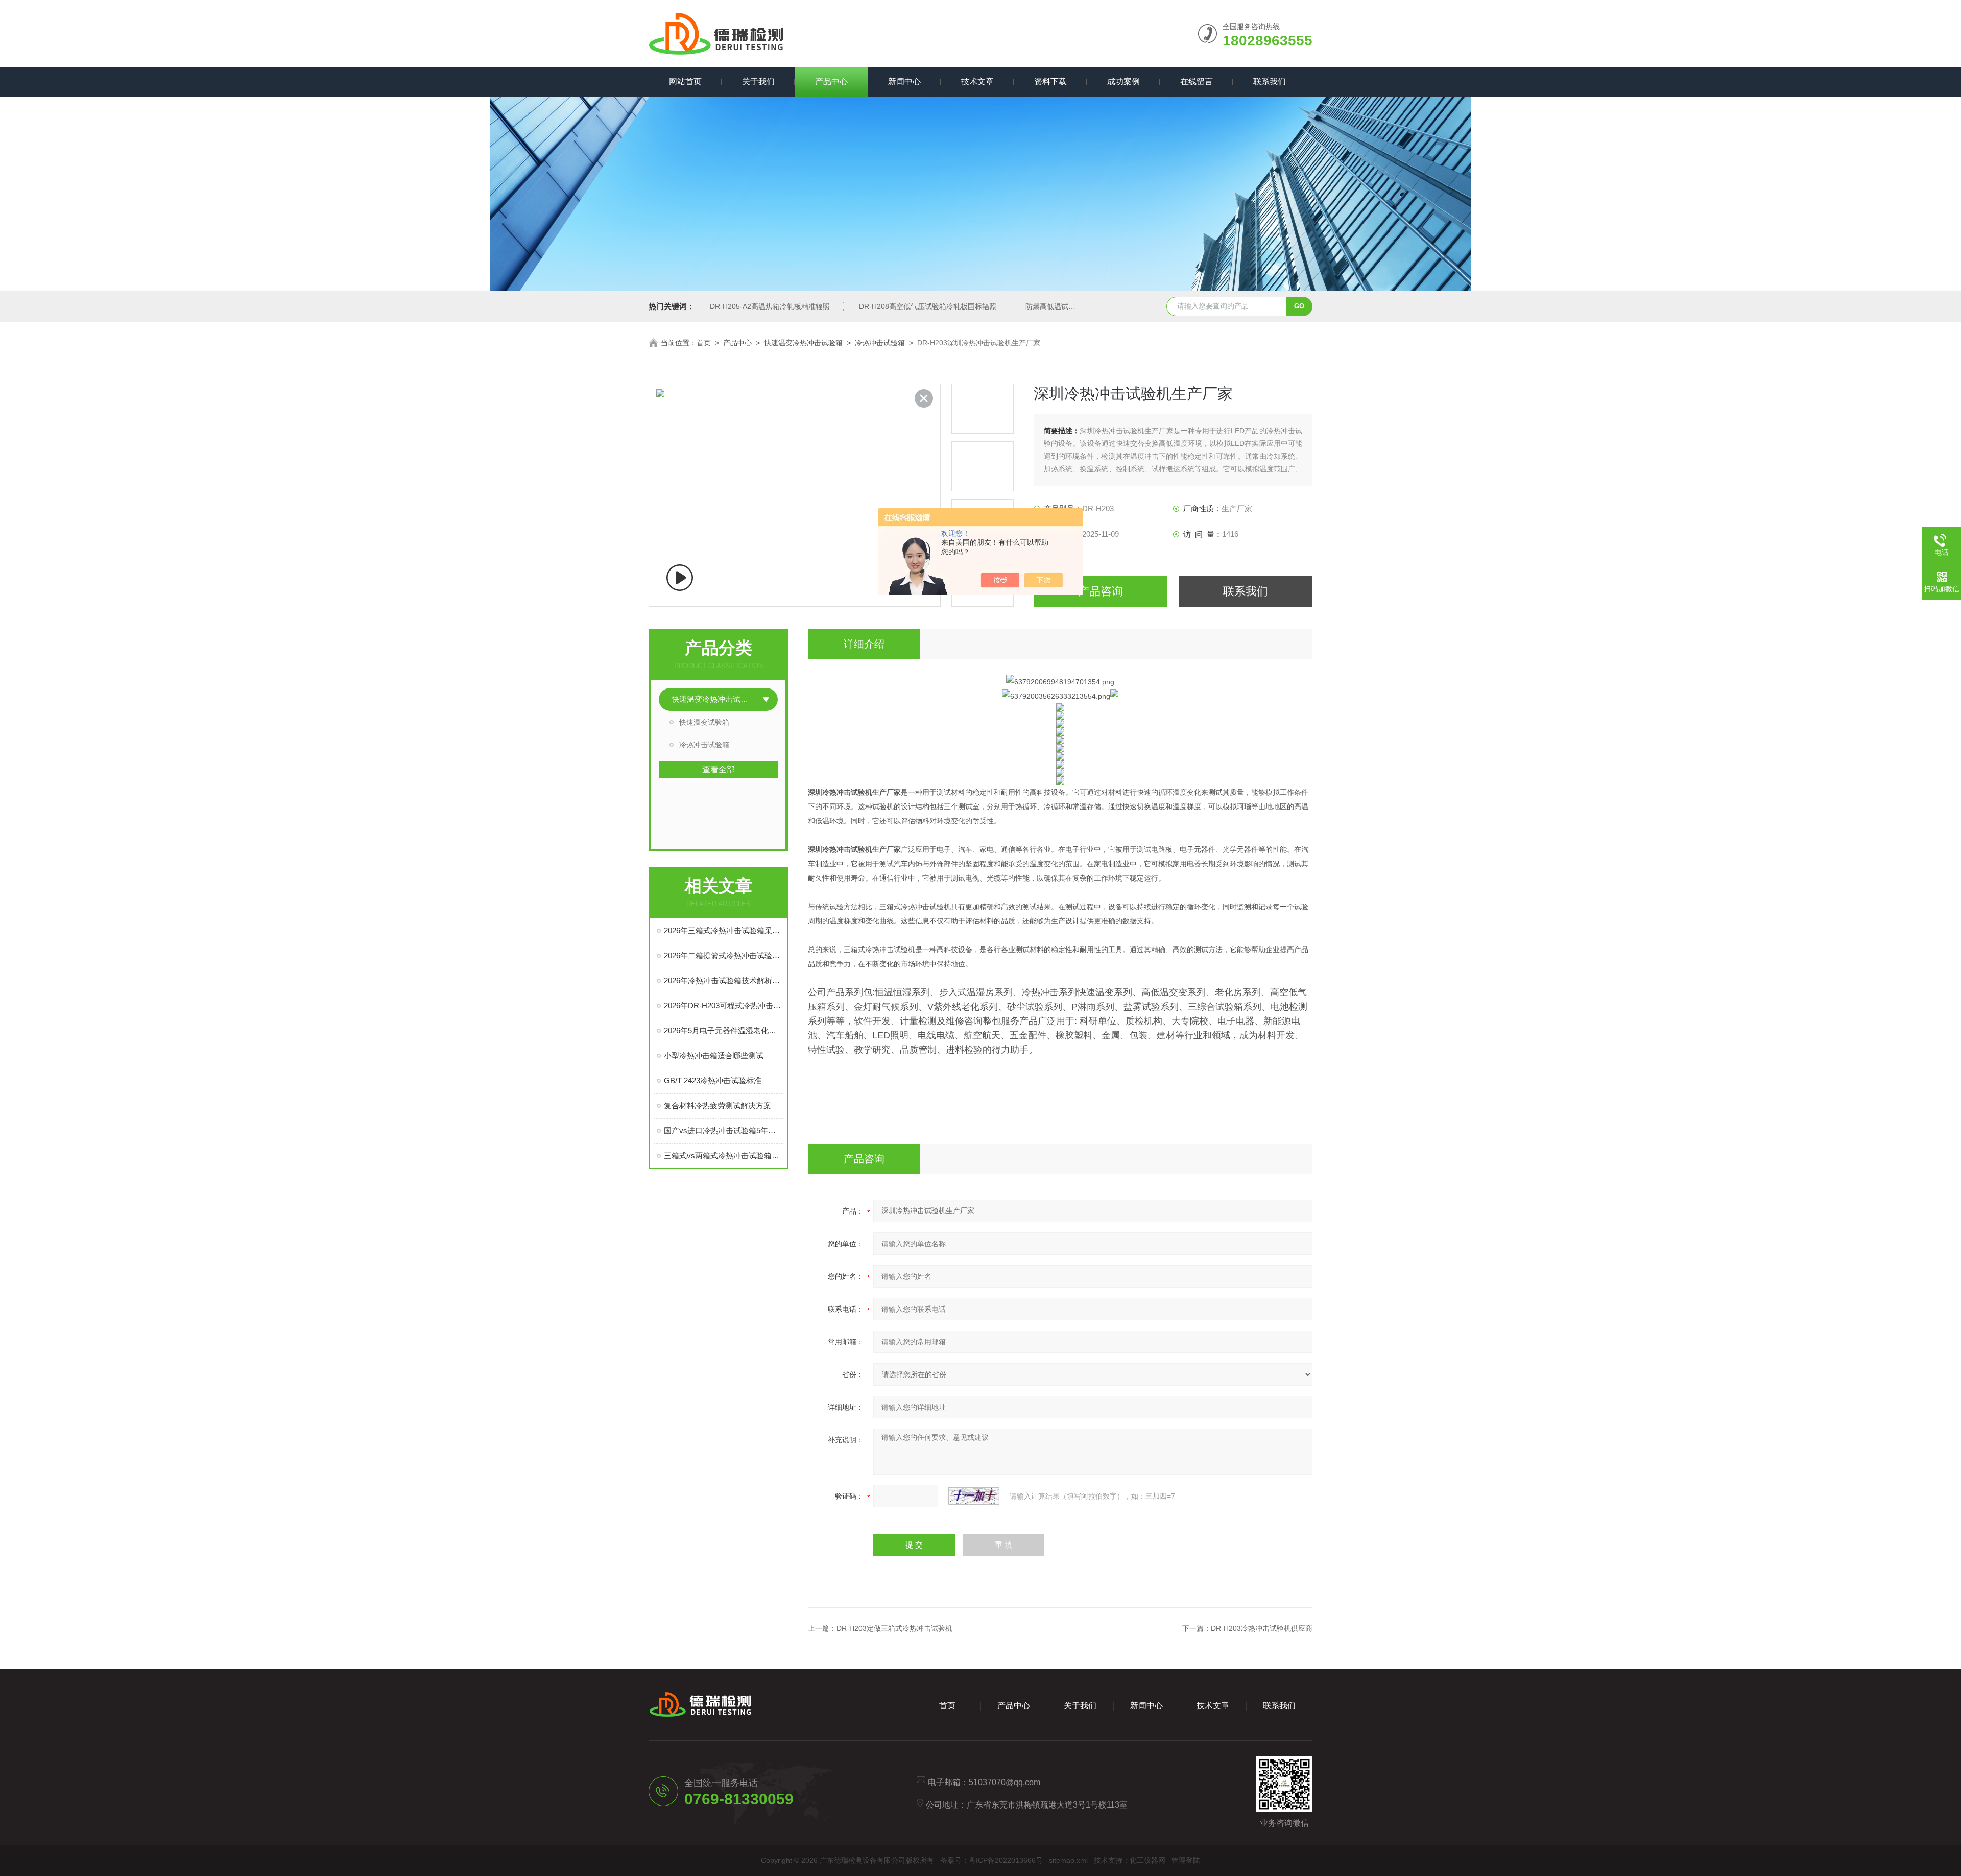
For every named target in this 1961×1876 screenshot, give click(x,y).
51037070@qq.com (1005, 1782)
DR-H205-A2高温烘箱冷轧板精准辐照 (770, 306)
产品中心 (831, 81)
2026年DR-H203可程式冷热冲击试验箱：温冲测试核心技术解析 (723, 1005)
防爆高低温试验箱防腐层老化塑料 (1079, 306)
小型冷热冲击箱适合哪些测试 (714, 1055)
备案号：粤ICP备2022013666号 (991, 1860)
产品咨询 (1101, 591)
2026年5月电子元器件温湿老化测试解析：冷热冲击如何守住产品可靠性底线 (723, 1030)
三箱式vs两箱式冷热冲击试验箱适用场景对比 (723, 1156)
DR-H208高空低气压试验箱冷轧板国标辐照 (928, 306)
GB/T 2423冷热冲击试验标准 (713, 1081)
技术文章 (977, 81)
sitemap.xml (1068, 1860)
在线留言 (1197, 81)
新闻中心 (904, 81)
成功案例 (1123, 81)
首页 (704, 343)
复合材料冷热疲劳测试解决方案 (718, 1106)
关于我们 (758, 81)
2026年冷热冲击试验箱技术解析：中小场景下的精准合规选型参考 (723, 980)
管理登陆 (1186, 1860)
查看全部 (719, 769)
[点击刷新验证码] (974, 1496)
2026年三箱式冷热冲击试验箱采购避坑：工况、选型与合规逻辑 (723, 930)
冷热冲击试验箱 (880, 343)
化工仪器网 (1147, 1860)
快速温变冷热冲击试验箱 (803, 343)
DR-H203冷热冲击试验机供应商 (1262, 1628)
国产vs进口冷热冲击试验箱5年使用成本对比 (723, 1131)
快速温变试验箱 (704, 722)
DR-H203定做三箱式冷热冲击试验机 (894, 1628)
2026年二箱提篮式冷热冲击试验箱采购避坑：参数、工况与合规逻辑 (723, 955)
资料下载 (1050, 81)
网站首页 (685, 81)
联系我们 (1270, 81)
